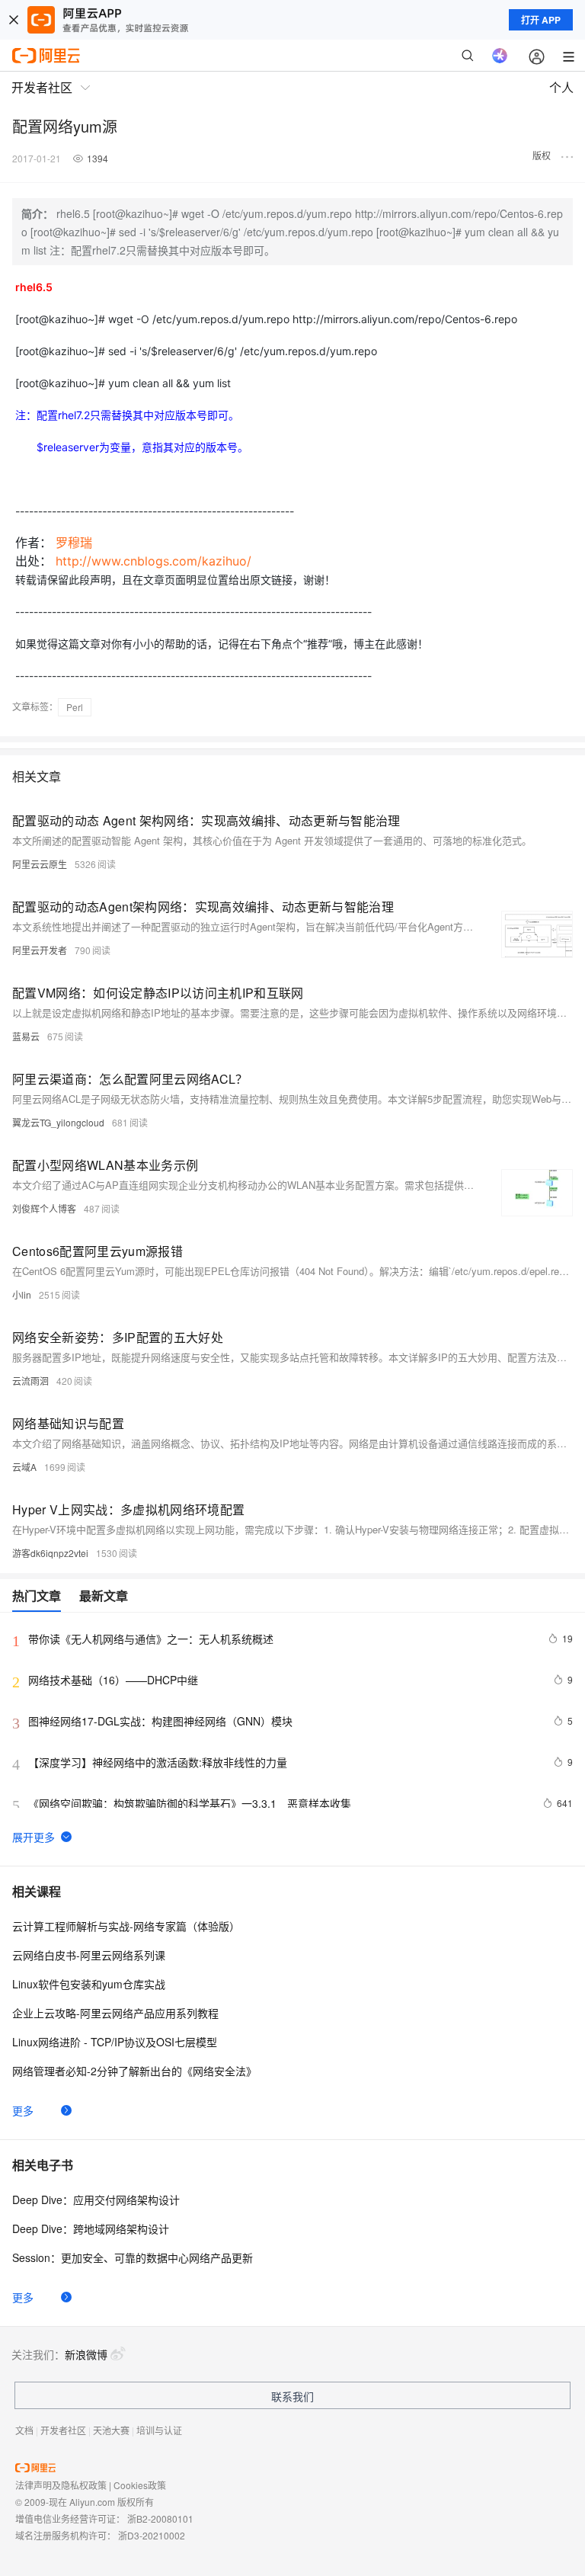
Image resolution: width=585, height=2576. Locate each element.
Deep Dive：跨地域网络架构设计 (91, 2228)
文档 (24, 2430)
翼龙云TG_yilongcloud (58, 1122)
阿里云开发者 (40, 950)
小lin (22, 1294)
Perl (75, 707)
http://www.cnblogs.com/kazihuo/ (153, 561)
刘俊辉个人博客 (44, 1208)
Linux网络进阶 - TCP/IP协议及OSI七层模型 (115, 2042)
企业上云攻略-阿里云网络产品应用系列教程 (115, 2013)
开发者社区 (63, 2430)
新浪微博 (86, 2354)
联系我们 (292, 2396)
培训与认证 (159, 2430)
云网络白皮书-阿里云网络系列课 (89, 1955)
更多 (23, 2110)
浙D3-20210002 (152, 2535)
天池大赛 (111, 2430)
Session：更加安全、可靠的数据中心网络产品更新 (133, 2257)
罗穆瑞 (74, 543)
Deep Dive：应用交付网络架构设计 (96, 2200)
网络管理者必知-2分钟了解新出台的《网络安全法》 (134, 2071)
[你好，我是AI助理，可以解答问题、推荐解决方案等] (500, 56)
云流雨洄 (30, 1381)
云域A (24, 1467)
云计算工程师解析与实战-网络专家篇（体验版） (126, 1926)
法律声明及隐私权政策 (61, 2485)
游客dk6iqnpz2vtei (50, 1553)
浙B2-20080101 (160, 2518)
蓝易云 (26, 1036)
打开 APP (541, 20)
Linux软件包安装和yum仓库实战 (89, 1984)
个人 (561, 87)
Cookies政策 (140, 2485)
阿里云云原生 (40, 864)
